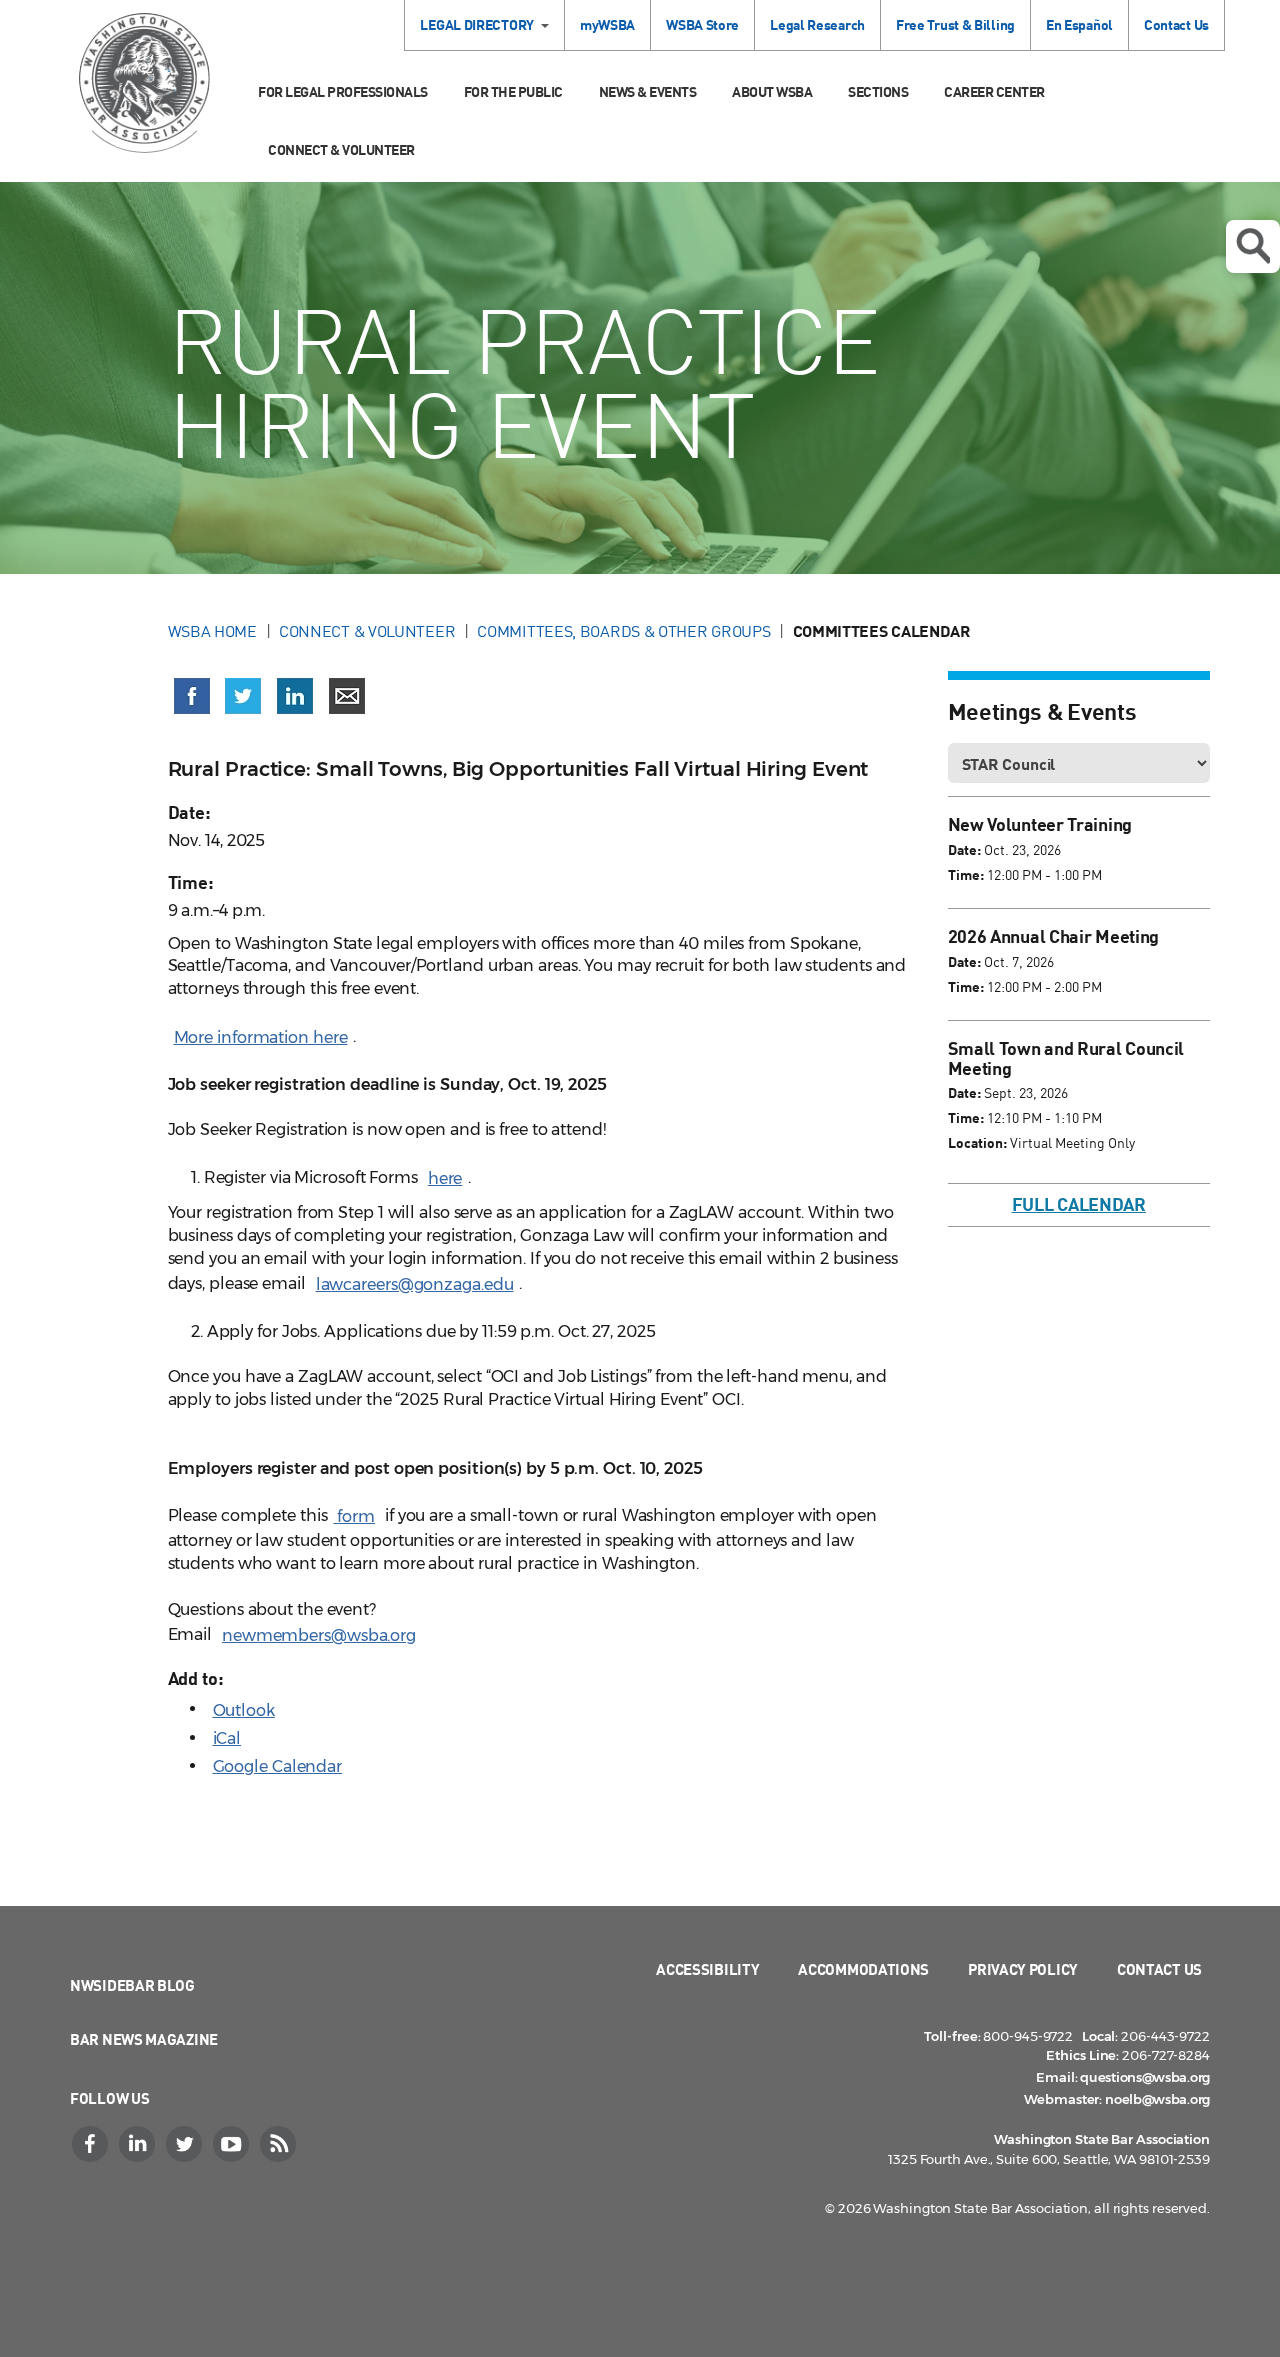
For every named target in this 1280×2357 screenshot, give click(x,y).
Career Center (994, 91)
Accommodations (863, 1969)
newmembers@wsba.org (319, 1635)
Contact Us (1176, 24)
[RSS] (280, 2144)
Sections (878, 91)
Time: (966, 874)
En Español (1079, 24)
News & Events (648, 91)
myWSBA (607, 24)
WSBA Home (212, 631)
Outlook (244, 1710)
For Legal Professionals (343, 91)
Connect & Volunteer (341, 149)
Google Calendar (278, 1766)
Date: (964, 849)
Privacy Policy (1023, 1969)
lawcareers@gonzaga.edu (415, 1284)
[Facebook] (92, 2144)
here (445, 1178)
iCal (227, 1738)
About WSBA (772, 91)
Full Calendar (1079, 1204)
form (355, 1516)
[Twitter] (186, 2144)
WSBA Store (702, 24)
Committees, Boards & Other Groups (623, 631)
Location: (977, 1142)
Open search (1253, 246)
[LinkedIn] (139, 2144)
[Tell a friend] (347, 696)
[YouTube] (233, 2144)
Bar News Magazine (144, 2039)
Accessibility (707, 1969)
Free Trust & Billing (955, 24)
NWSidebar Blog (132, 1985)
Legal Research (817, 24)
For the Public (513, 91)
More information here (261, 1037)
